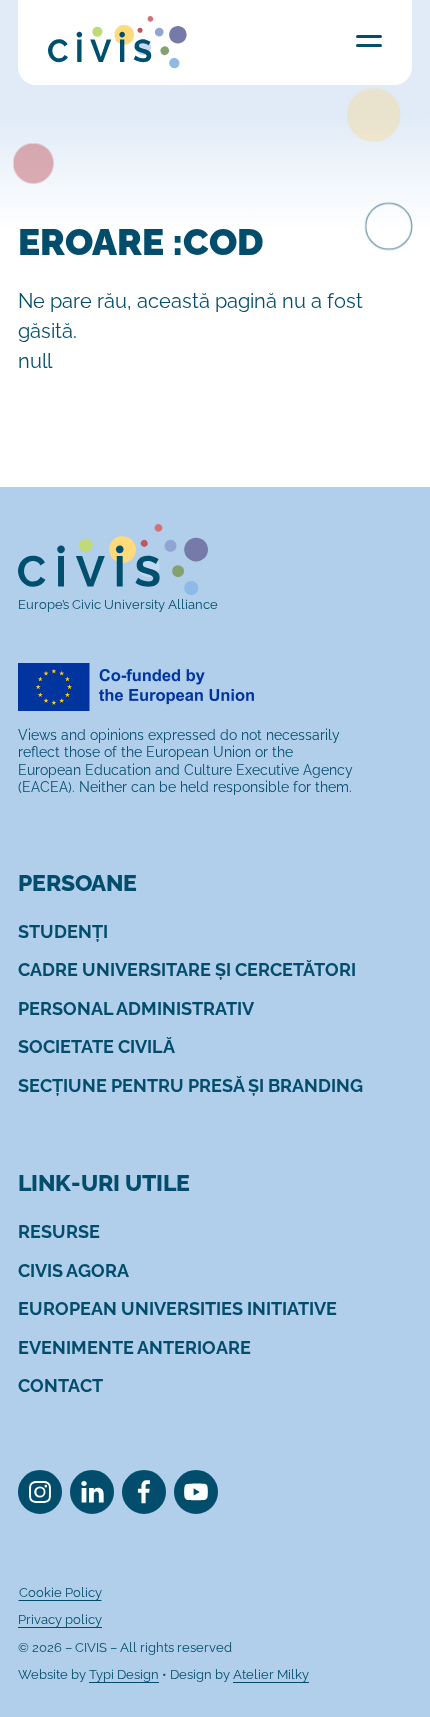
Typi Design (124, 1674)
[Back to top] (383, 1670)
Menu (369, 40)
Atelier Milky (271, 1674)
